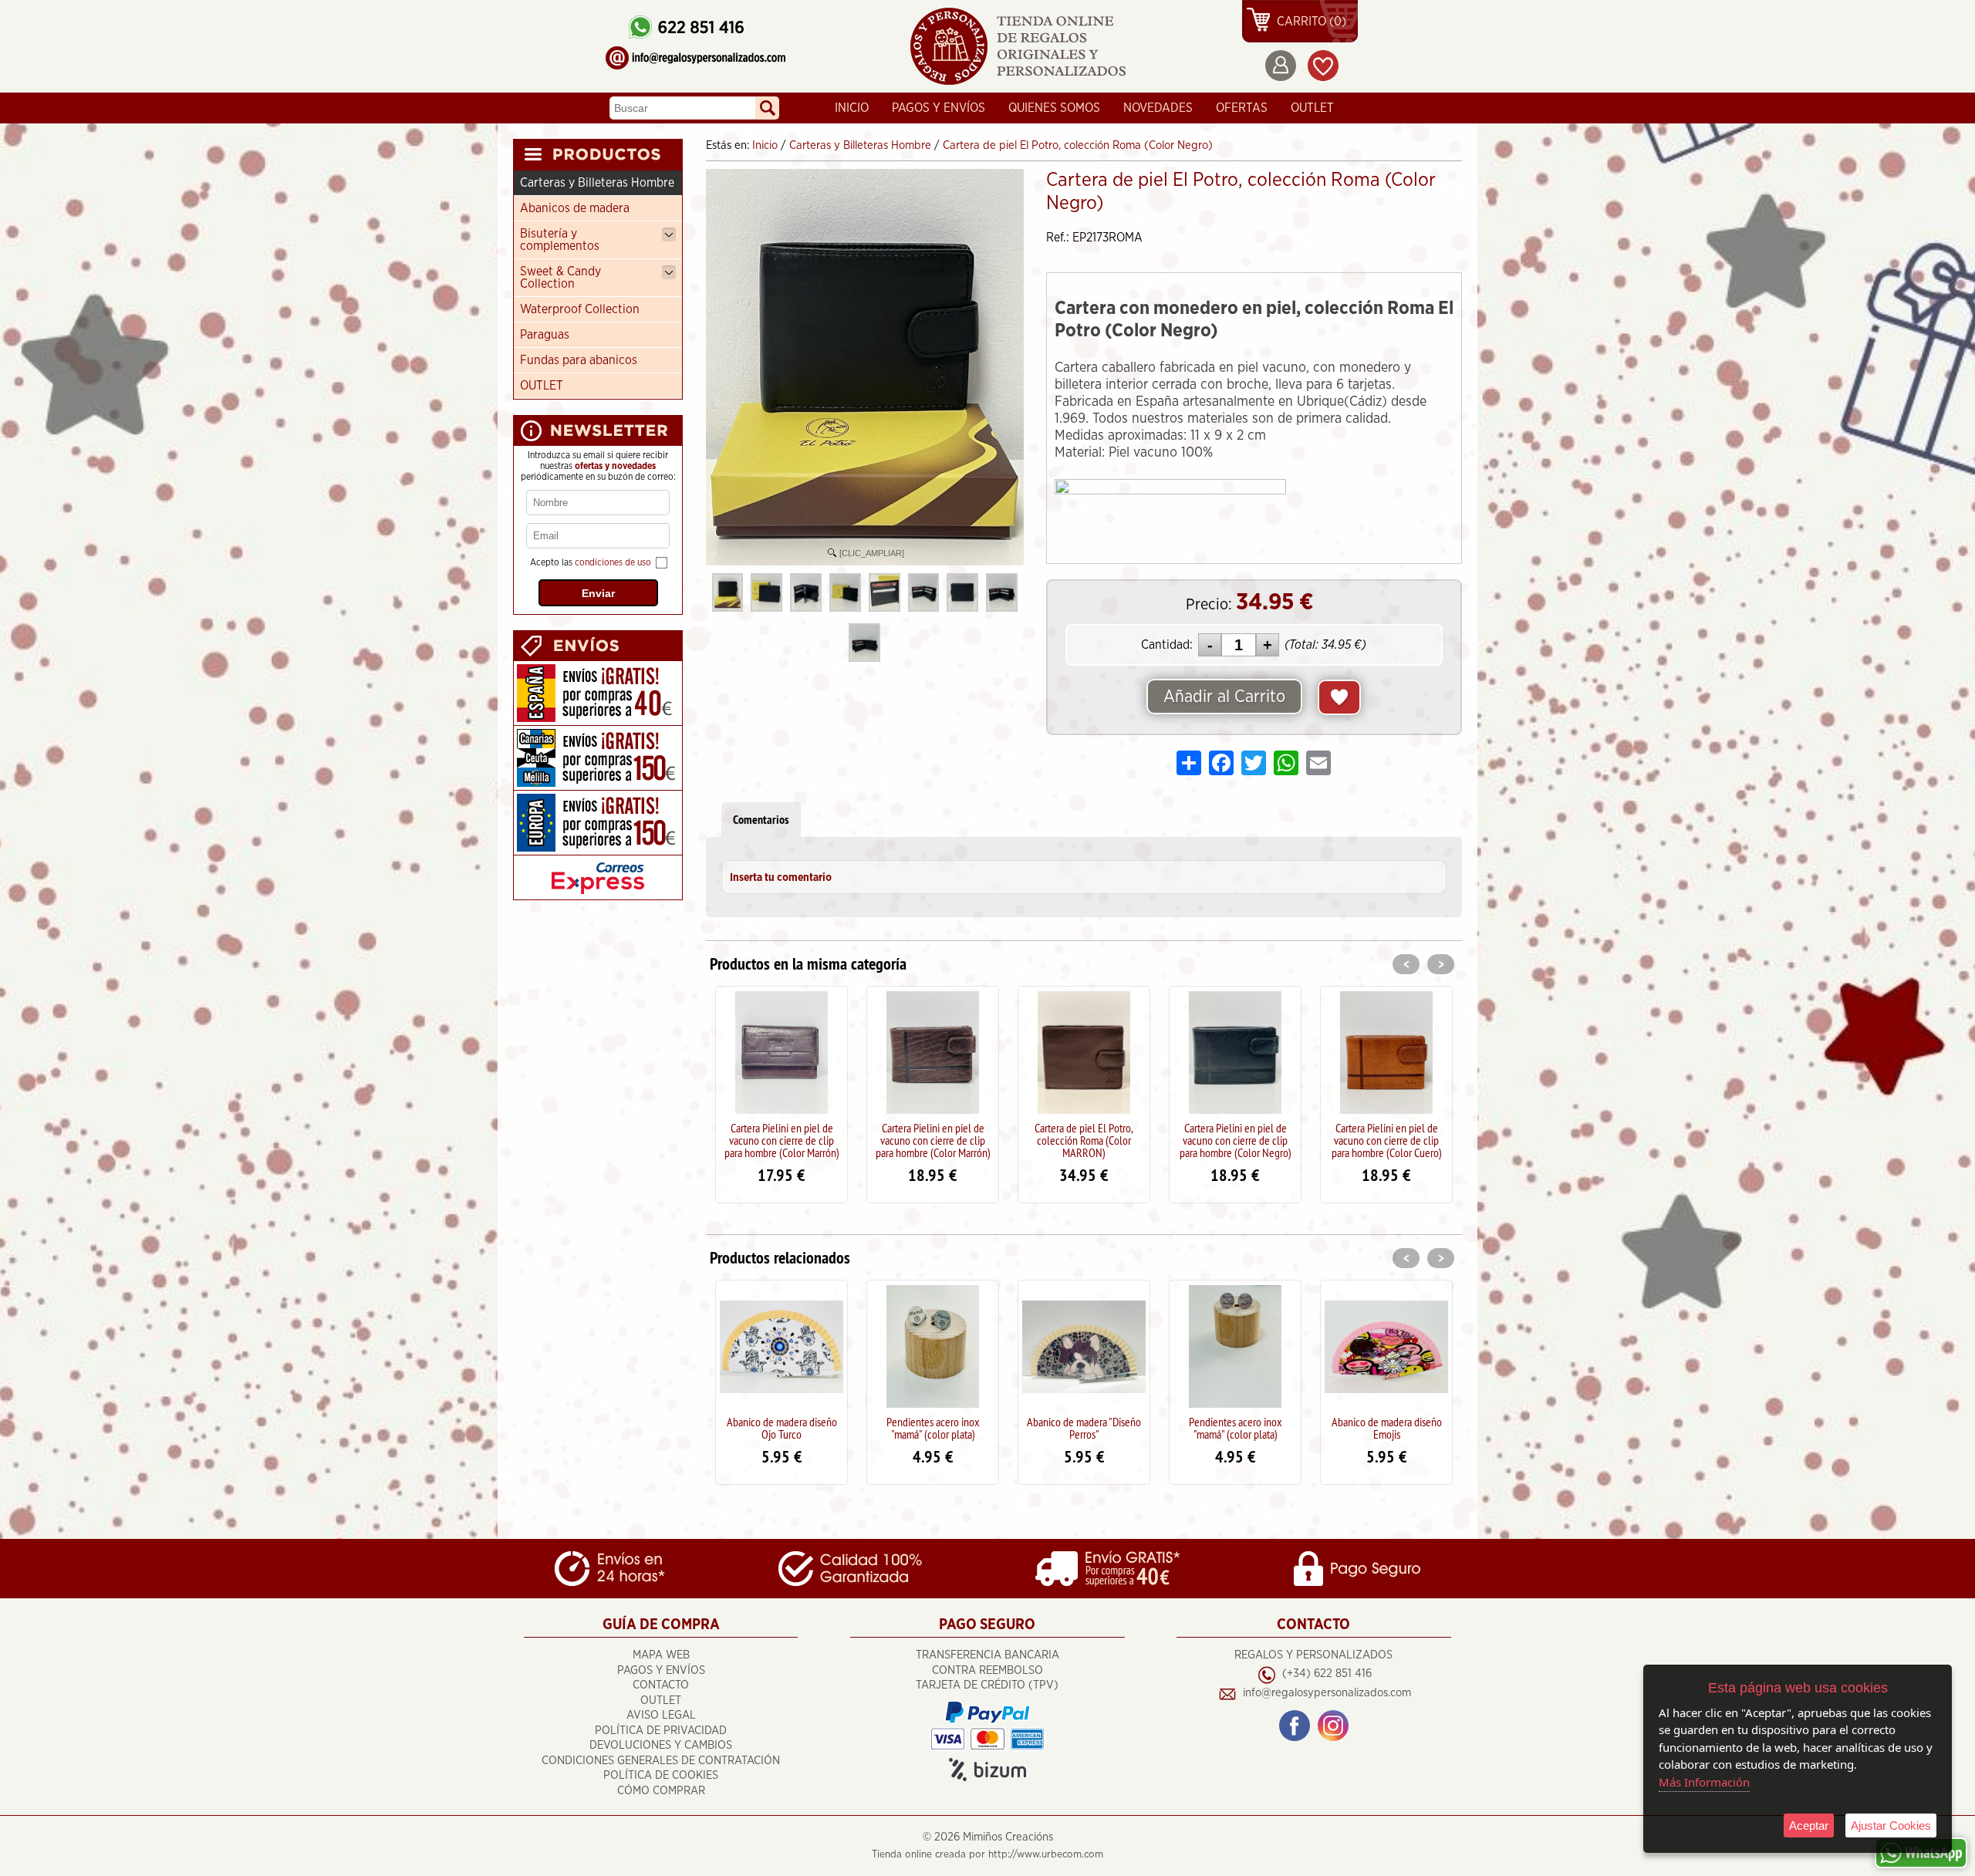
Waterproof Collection (580, 309)
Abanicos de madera (575, 208)
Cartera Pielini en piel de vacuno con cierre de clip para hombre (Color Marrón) (782, 1140)
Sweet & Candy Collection (560, 278)
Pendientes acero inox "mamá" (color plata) (933, 1428)
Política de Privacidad (661, 1731)
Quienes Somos (1054, 108)
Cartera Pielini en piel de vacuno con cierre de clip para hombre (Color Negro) (1236, 1140)
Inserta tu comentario (781, 878)
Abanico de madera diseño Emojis (1387, 1428)
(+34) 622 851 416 (1327, 1674)
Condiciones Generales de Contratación (661, 1761)
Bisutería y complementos (560, 240)
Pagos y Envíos (939, 108)
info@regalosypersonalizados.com (1327, 1693)
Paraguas (545, 335)
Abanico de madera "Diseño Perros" (1084, 1428)
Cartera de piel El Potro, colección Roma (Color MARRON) (1084, 1140)
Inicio (852, 108)
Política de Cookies (661, 1775)
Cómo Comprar (661, 1791)
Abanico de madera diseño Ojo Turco (782, 1428)
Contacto (661, 1685)
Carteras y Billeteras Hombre (597, 183)
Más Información (1704, 1782)
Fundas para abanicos (579, 360)
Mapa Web (661, 1655)
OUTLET (1312, 108)
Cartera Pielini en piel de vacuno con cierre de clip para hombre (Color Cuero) (1387, 1140)
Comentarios (761, 820)
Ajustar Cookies (1891, 1825)
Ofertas (1242, 108)
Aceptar (1809, 1825)
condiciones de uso (613, 562)
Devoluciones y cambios (661, 1745)
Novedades (1158, 108)
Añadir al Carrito (1224, 697)
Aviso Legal (661, 1715)
